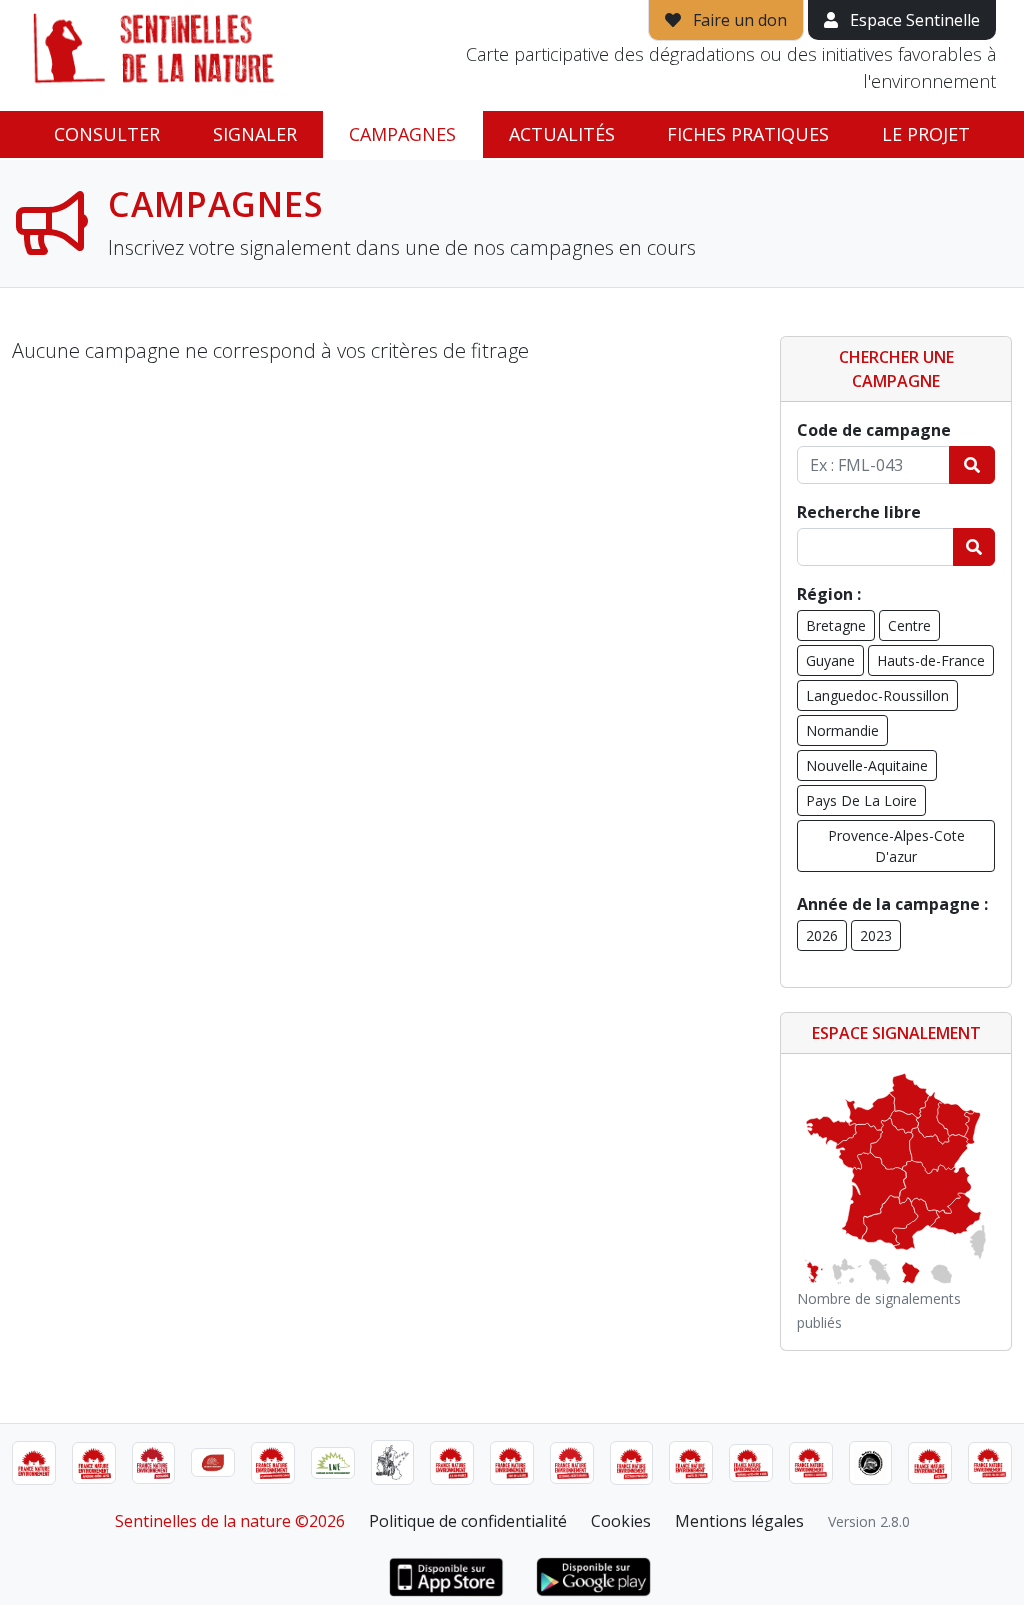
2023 (876, 935)
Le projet (926, 134)
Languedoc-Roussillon (877, 695)
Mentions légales (739, 1521)
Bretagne (836, 625)
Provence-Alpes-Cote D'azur (896, 846)
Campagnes (402, 134)
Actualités (562, 134)
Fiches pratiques (748, 134)
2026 (822, 935)
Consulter (107, 134)
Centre (909, 625)
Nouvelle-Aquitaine (867, 765)
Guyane (830, 660)
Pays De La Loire (861, 800)
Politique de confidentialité (468, 1521)
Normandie (842, 730)
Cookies (621, 1521)
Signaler (255, 134)
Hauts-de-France (931, 660)
